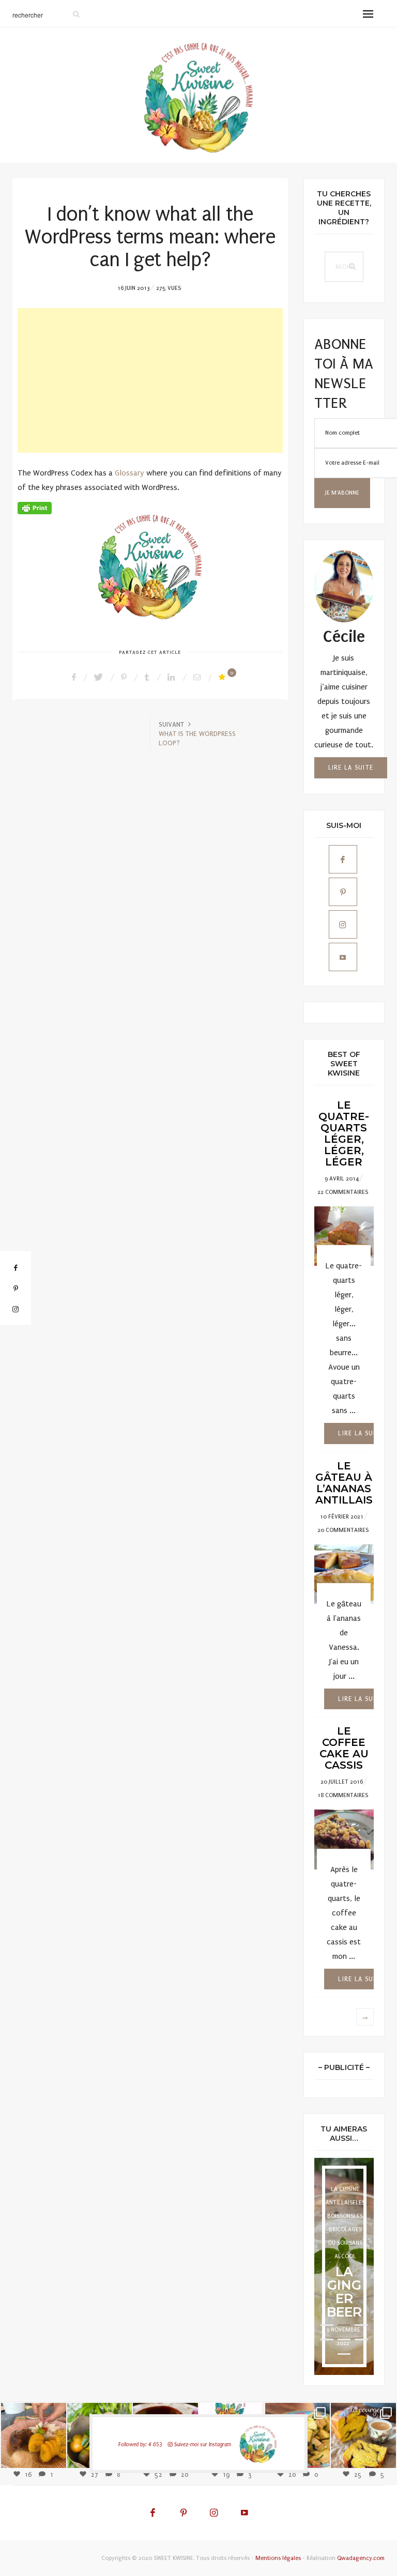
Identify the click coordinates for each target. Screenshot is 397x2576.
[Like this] (224, 677)
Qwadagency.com (361, 2558)
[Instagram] (53, 2454)
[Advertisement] (150, 380)
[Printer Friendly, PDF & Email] (35, 507)
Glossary (129, 473)
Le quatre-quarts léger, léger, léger (344, 1133)
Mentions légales (278, 2558)
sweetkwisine (33, 2428)
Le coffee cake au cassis (344, 1748)
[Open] (34, 2435)
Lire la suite (351, 768)
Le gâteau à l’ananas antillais (344, 1483)
